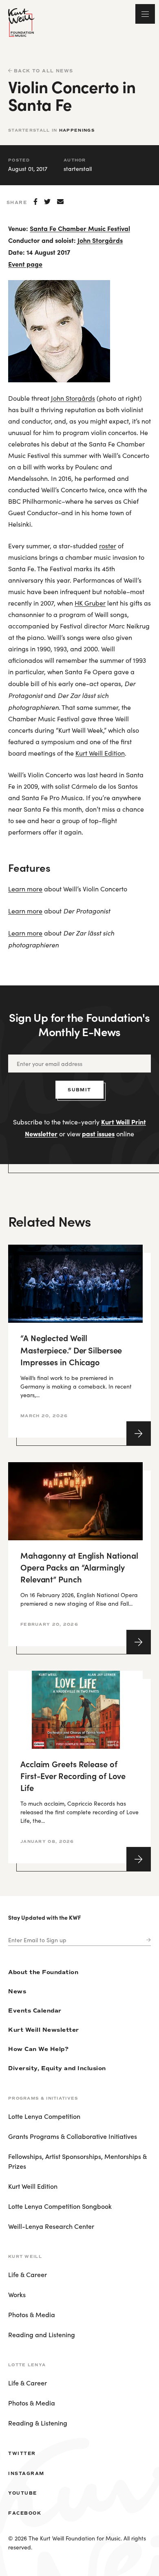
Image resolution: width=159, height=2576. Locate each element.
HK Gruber (90, 603)
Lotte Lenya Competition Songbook (60, 2206)
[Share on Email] (60, 202)
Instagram (26, 2473)
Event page (25, 264)
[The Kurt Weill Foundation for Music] (21, 22)
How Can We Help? (38, 2049)
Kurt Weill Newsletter (44, 2030)
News (17, 1991)
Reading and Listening (42, 2334)
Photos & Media (32, 2314)
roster (108, 546)
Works (17, 2294)
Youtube (23, 2493)
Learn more (25, 889)
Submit (79, 1090)
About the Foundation (43, 1972)
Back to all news (43, 71)
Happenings (77, 130)
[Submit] (147, 1940)
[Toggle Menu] (145, 14)
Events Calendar (35, 2011)
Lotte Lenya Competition (44, 2116)
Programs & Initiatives (43, 2098)
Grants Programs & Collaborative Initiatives (73, 2136)
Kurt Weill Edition (100, 753)
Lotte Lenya (27, 2365)
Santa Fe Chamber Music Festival (80, 228)
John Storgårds (100, 240)
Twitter (22, 2453)
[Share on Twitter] (47, 202)
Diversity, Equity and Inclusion (57, 2068)
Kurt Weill (25, 2256)
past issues (98, 1133)
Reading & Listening (38, 2423)
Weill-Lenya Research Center (51, 2226)
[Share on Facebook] (35, 202)
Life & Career (28, 2274)
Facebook (25, 2513)
